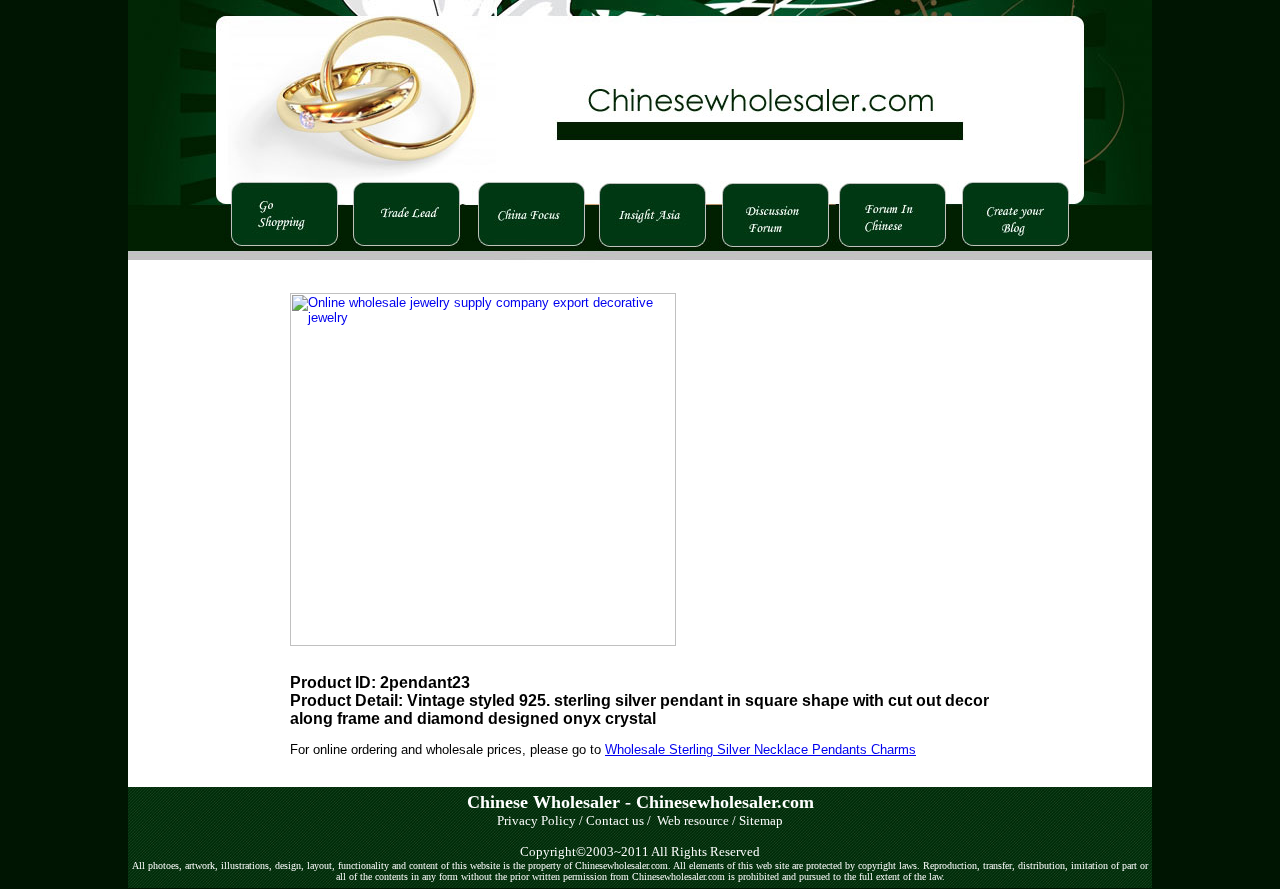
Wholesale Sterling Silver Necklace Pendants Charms (760, 749)
